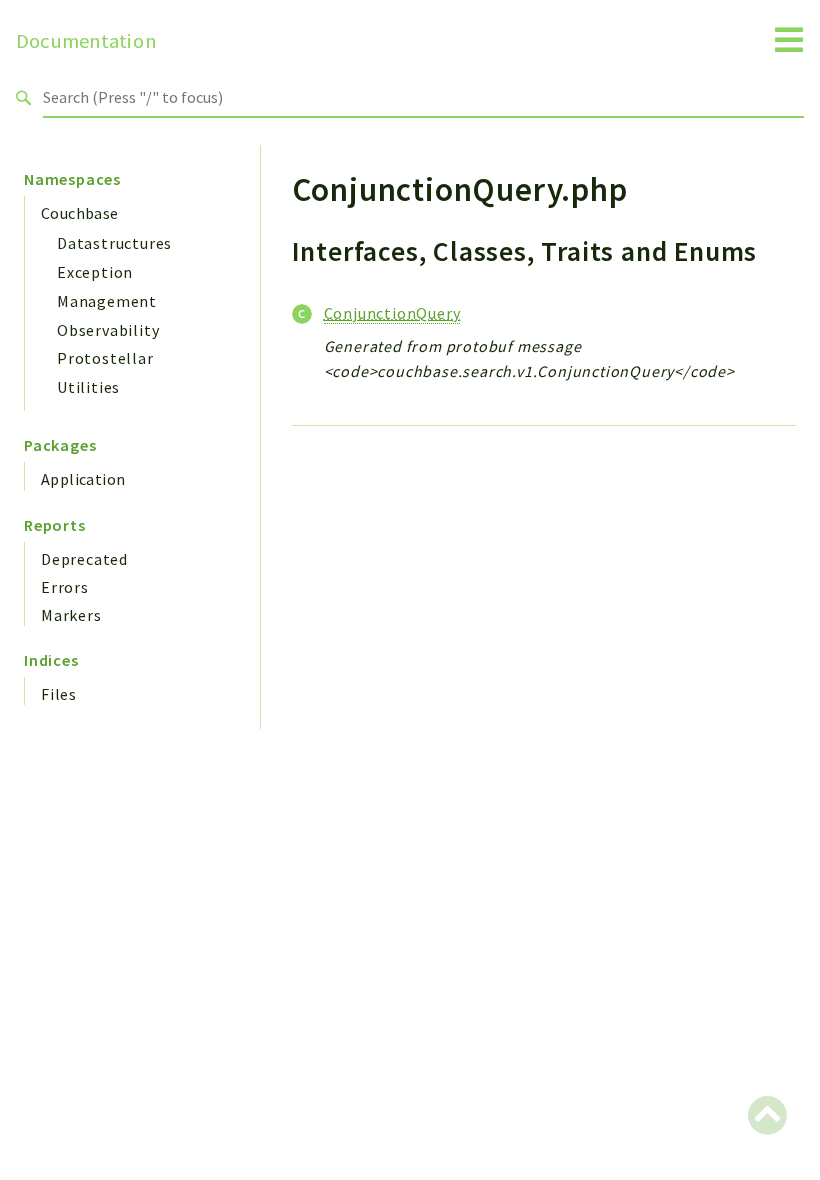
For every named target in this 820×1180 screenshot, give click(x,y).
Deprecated (84, 559)
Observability (108, 330)
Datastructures (114, 243)
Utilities (88, 387)
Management (107, 301)
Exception (95, 272)
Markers (71, 615)
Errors (65, 587)
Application (83, 479)
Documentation (86, 41)
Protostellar (105, 358)
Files (59, 694)
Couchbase (80, 213)
